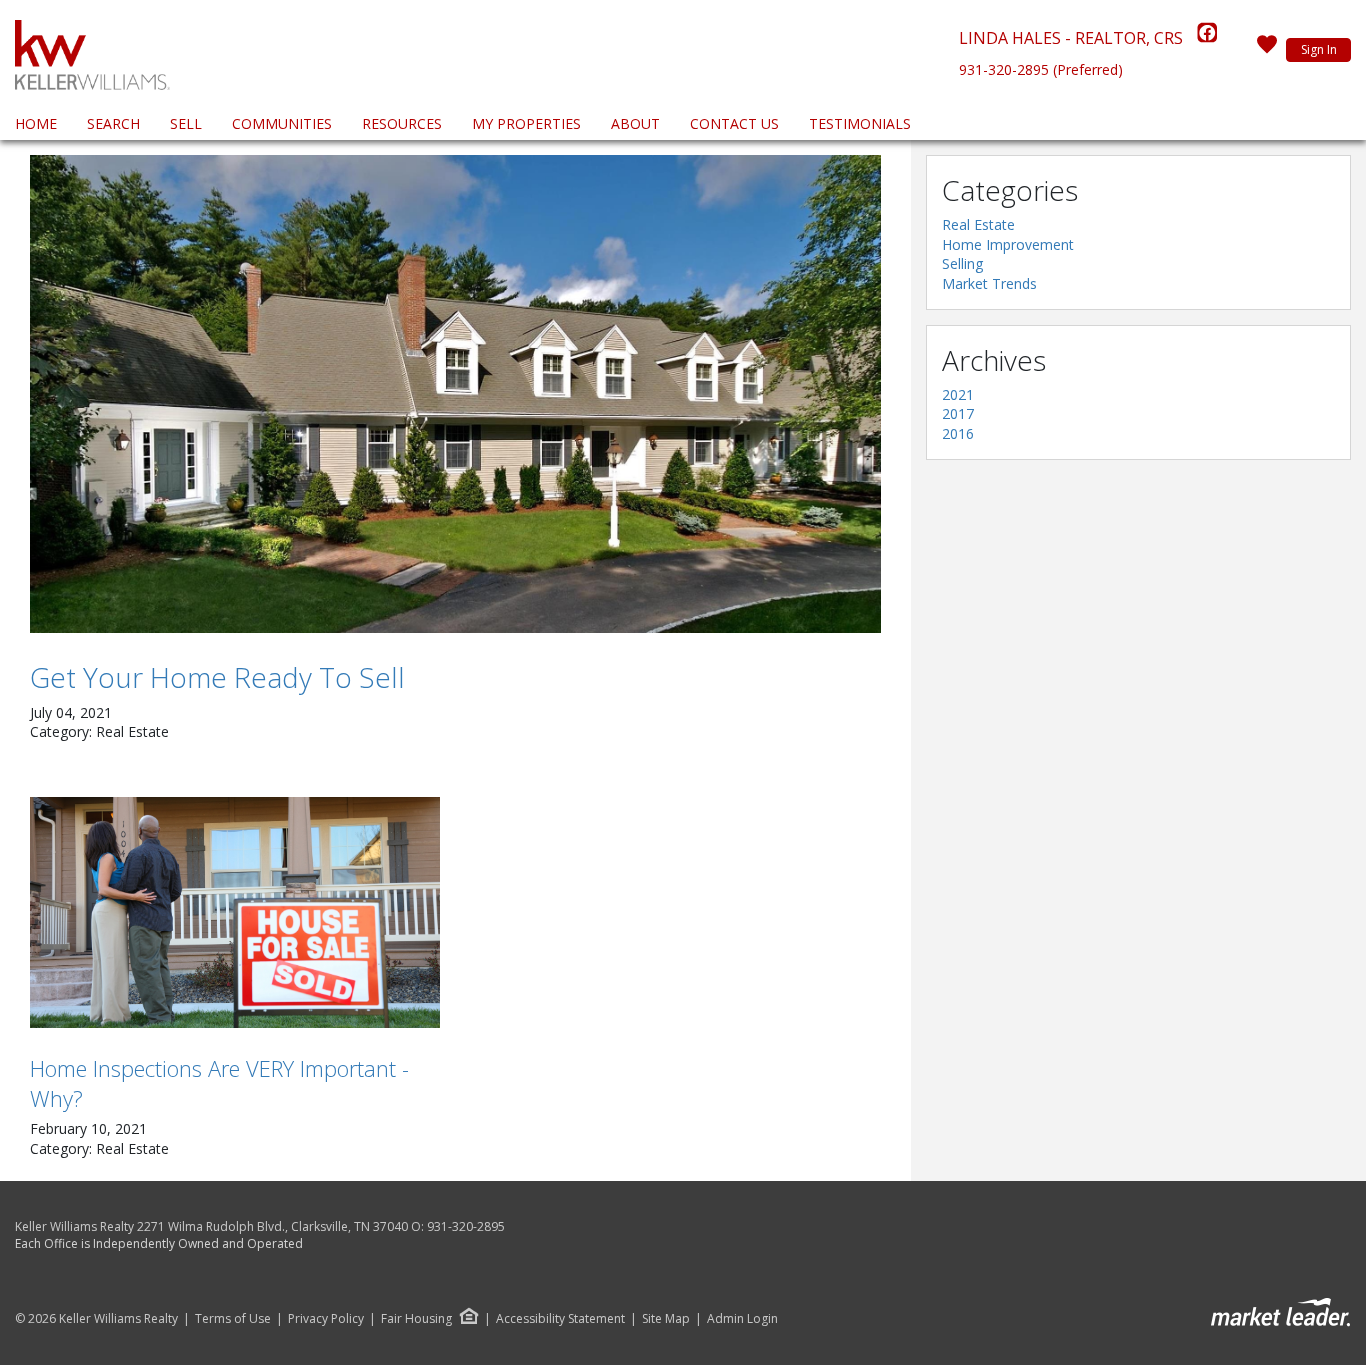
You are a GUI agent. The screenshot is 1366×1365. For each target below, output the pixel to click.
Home (36, 123)
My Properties (526, 123)
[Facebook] (1207, 38)
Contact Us (734, 123)
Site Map (666, 1319)
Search (113, 123)
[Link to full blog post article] (455, 394)
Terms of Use (233, 1319)
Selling (962, 263)
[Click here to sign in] (1267, 50)
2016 (958, 433)
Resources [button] (402, 123)
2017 (958, 413)
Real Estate (978, 224)
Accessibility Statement (560, 1319)
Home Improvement (1008, 244)
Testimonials (860, 123)
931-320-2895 (466, 1226)
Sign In (1319, 49)
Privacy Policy (326, 1319)
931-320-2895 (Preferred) (1041, 69)
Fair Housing (416, 1318)
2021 (958, 394)
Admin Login (742, 1319)
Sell (186, 123)
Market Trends (989, 283)
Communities (282, 123)
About (635, 123)
